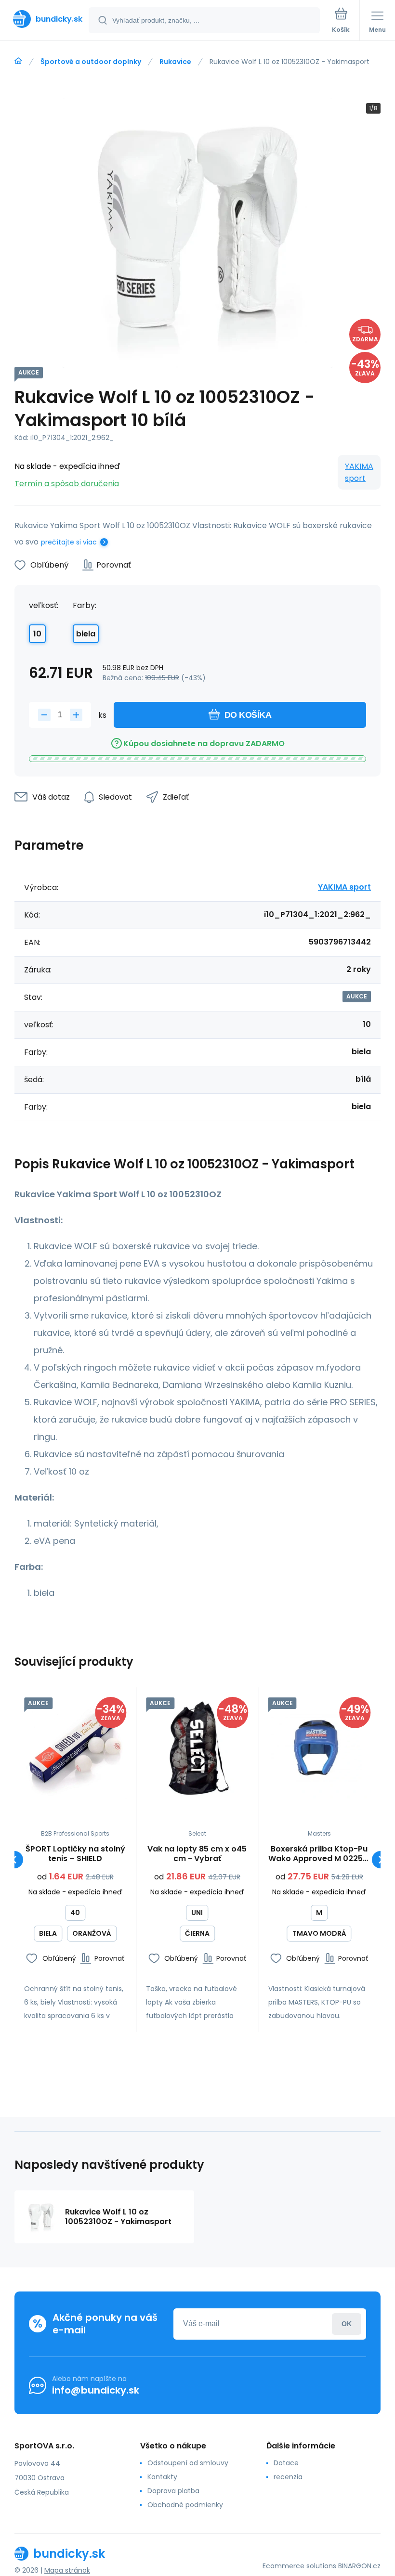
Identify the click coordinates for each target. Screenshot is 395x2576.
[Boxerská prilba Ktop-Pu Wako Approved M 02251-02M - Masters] (319, 1748)
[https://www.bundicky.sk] (18, 61)
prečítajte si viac (69, 542)
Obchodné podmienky (185, 2505)
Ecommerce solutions (299, 2566)
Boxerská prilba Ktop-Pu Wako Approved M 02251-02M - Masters (319, 1854)
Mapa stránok (67, 2570)
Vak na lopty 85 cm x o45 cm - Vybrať (197, 1854)
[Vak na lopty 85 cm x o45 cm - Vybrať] (197, 1748)
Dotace (286, 2463)
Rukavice (175, 62)
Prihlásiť (347, 2324)
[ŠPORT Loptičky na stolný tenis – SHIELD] (75, 1748)
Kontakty (162, 2477)
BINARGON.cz (359, 2566)
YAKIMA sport (359, 472)
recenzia (288, 2477)
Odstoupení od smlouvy (188, 2463)
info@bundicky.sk (96, 2390)
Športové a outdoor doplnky (91, 62)
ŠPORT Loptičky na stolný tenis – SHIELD (75, 1854)
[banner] (45, 19)
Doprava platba (173, 2491)
